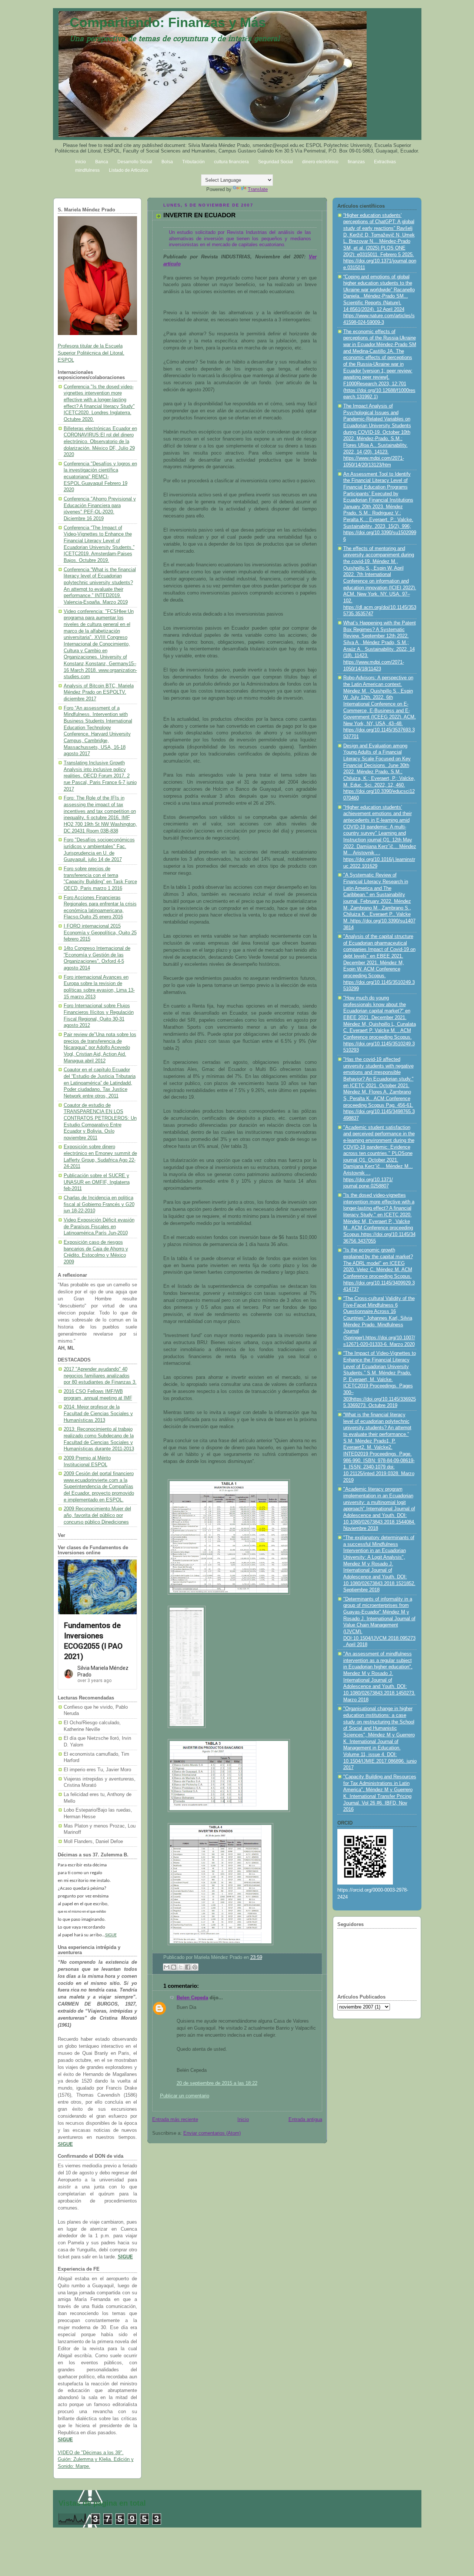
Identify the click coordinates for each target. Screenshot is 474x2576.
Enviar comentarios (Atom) (212, 2133)
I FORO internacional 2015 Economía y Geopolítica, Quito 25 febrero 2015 (100, 933)
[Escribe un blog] (174, 1967)
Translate (258, 189)
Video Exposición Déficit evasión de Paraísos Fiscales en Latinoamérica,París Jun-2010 (99, 1227)
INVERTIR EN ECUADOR (199, 215)
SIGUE (111, 1935)
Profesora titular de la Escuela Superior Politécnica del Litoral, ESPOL (91, 353)
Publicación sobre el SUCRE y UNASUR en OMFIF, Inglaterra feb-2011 (97, 1182)
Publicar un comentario (185, 2096)
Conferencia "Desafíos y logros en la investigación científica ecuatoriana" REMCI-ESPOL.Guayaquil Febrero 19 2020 (100, 477)
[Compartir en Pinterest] (195, 1967)
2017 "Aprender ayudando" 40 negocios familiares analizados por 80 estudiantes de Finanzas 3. (100, 1376)
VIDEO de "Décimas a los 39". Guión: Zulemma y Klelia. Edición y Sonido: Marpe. (96, 2460)
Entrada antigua (305, 2120)
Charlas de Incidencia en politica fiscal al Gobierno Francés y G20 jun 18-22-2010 (99, 1204)
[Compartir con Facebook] (188, 1967)
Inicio (243, 2120)
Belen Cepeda (192, 1998)
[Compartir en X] (181, 1967)
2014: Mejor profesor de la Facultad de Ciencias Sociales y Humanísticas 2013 (98, 1413)
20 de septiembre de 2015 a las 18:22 (217, 2083)
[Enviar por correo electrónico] (167, 1967)
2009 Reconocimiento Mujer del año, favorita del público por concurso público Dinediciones (97, 1515)
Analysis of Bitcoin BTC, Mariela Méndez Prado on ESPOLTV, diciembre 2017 (99, 692)
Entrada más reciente (175, 2120)
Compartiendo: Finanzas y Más (168, 22)
